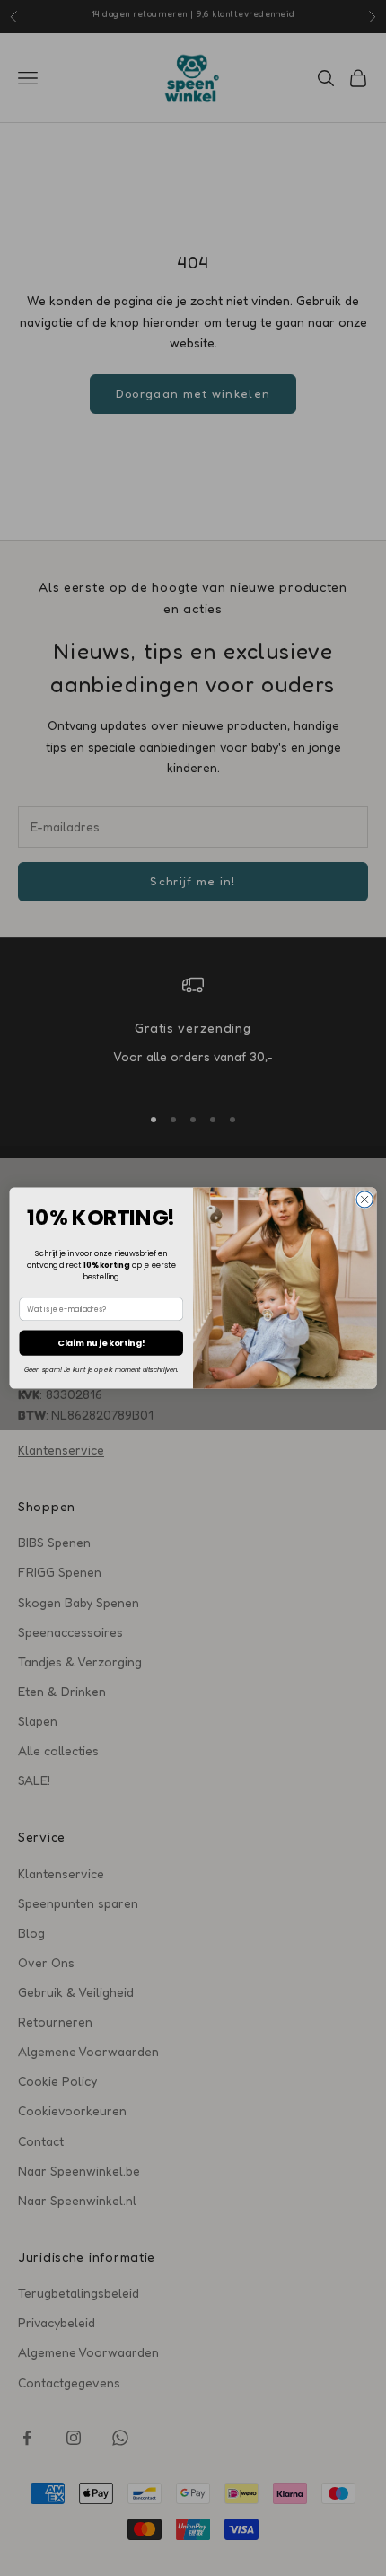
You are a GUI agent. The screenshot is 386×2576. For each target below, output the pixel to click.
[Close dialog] (364, 1200)
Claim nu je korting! (101, 1343)
